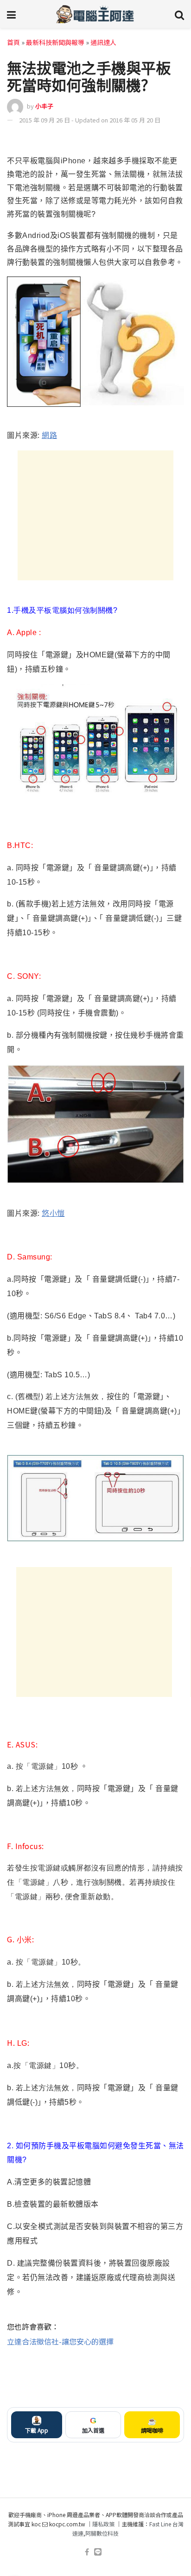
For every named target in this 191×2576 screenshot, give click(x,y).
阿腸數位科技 (102, 2533)
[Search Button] (179, 14)
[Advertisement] (95, 515)
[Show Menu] (11, 14)
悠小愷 (53, 1213)
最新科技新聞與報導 (55, 42)
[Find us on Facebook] (87, 2552)
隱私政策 (103, 2524)
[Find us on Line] (98, 2552)
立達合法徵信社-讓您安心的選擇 (60, 2341)
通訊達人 (103, 42)
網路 (49, 435)
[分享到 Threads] (159, 141)
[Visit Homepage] (95, 14)
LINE (176, 141)
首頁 (13, 42)
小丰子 (44, 106)
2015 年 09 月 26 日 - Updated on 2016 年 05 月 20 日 (90, 120)
